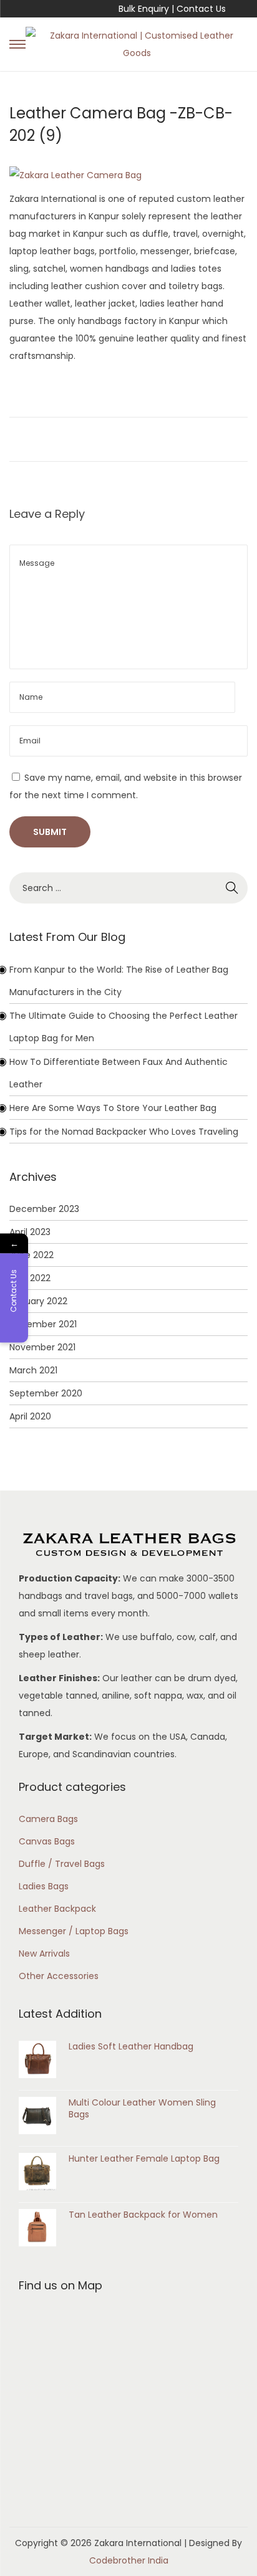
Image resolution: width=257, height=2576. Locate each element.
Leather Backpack (57, 1909)
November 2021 (42, 1347)
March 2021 (33, 1370)
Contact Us (201, 9)
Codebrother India (129, 2560)
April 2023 (30, 1232)
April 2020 (30, 1416)
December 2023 (44, 1209)
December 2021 (43, 1324)
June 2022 (32, 1255)
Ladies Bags (44, 1886)
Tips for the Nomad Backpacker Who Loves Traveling (124, 1132)
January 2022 (38, 1301)
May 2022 (30, 1278)
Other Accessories (59, 1976)
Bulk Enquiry (144, 9)
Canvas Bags (47, 1841)
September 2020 (46, 1393)
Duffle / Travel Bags (62, 1864)
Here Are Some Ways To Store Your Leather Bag (113, 1108)
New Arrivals (44, 1953)
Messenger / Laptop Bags (74, 1931)
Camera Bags (48, 1819)
